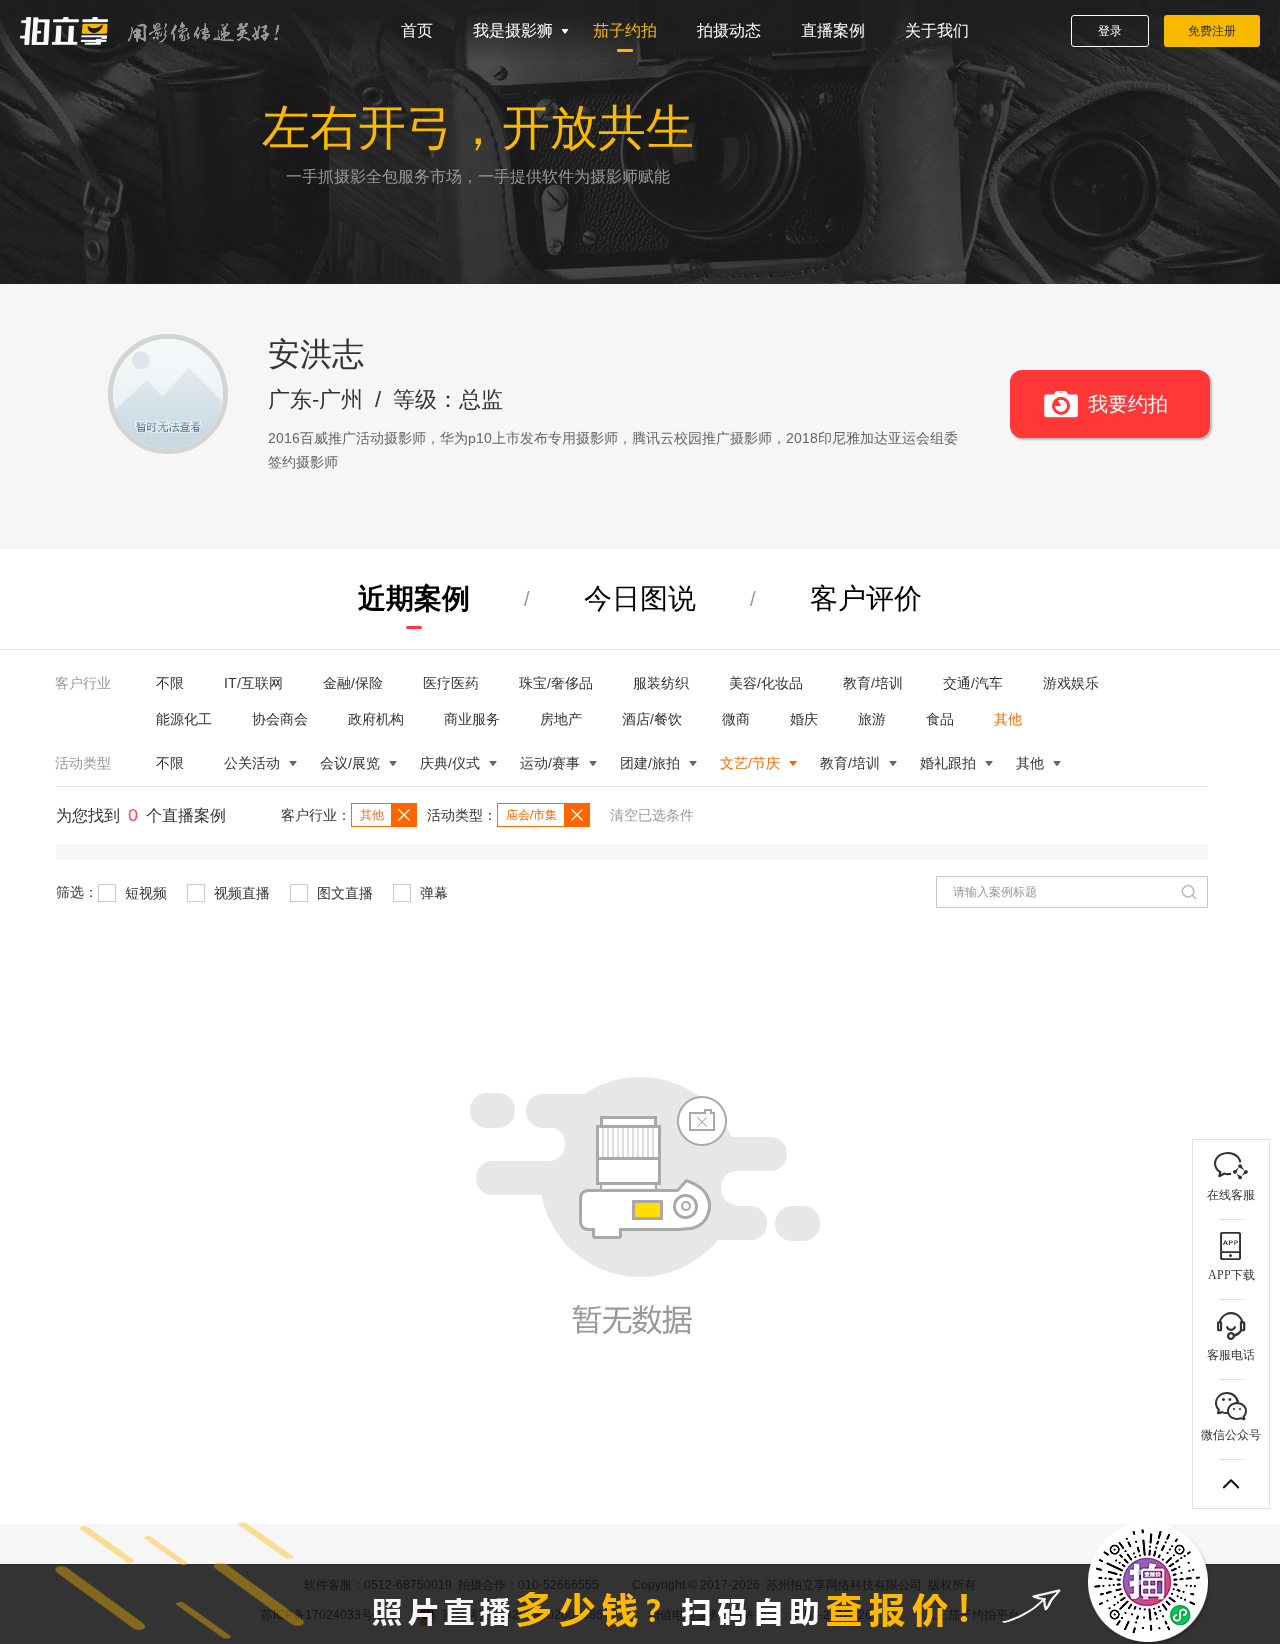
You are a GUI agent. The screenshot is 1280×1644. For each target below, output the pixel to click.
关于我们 (937, 30)
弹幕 (432, 893)
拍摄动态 (729, 30)
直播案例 (833, 30)
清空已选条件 (652, 815)
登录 (1110, 31)
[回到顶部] (1231, 1484)
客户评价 (866, 598)
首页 (417, 30)
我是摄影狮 (513, 30)
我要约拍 (1128, 404)
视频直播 (240, 893)
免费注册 (1212, 31)
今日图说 (640, 598)
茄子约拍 (625, 30)
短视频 (144, 893)
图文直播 (343, 893)
